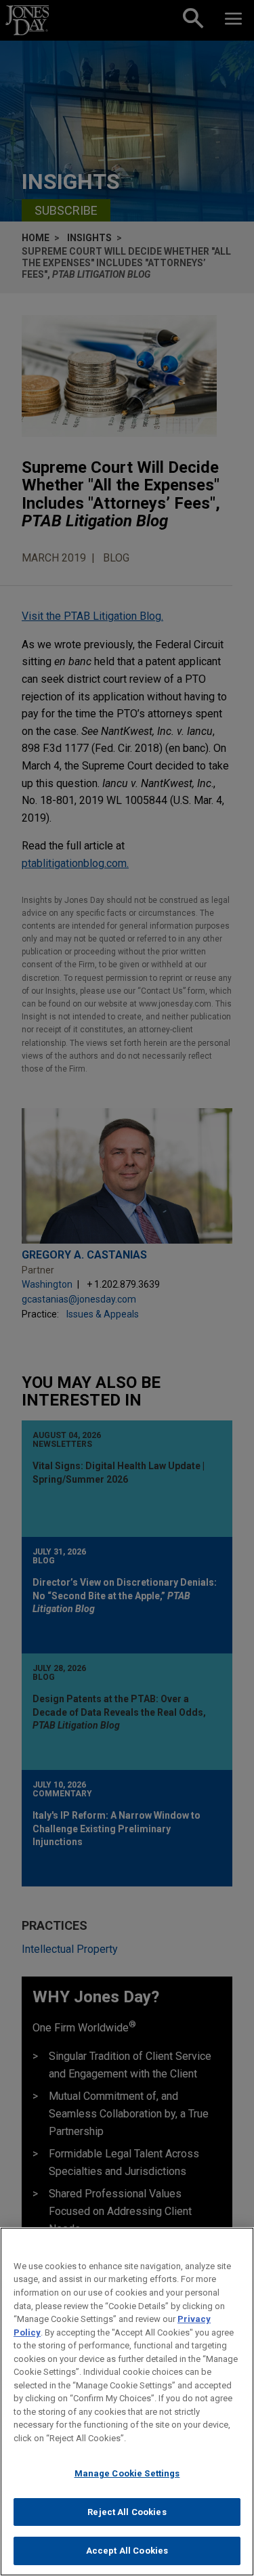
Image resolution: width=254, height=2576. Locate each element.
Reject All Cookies (127, 2512)
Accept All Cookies (127, 2551)
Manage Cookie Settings (127, 2473)
